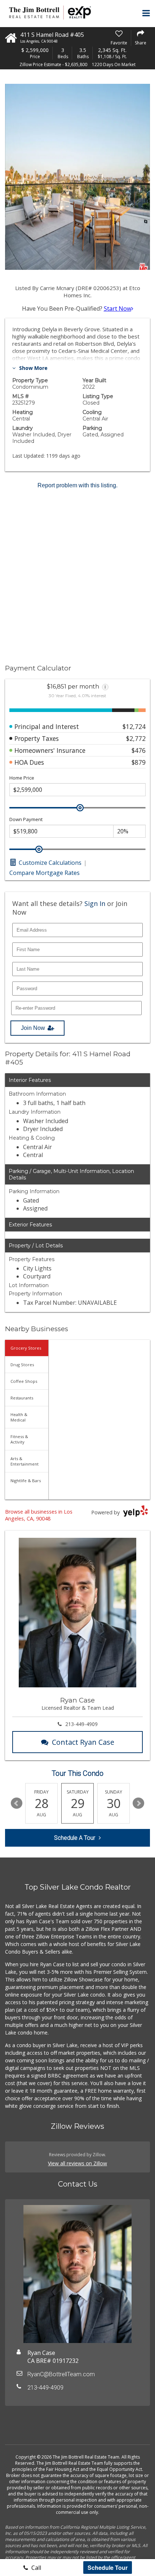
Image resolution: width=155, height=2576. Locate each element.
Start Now (118, 308)
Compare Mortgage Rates (45, 873)
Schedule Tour (108, 2568)
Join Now (33, 1028)
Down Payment (26, 819)
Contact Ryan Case (83, 1742)
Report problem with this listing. (77, 485)
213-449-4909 (81, 1724)
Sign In (95, 903)
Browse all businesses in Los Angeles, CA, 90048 (39, 1515)
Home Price (22, 778)
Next (138, 1803)
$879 (139, 762)
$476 (139, 750)
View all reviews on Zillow (77, 2163)
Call (36, 2568)
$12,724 (134, 726)
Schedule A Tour (75, 1838)
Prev (17, 1803)
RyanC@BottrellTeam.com (61, 2374)
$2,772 (136, 738)
